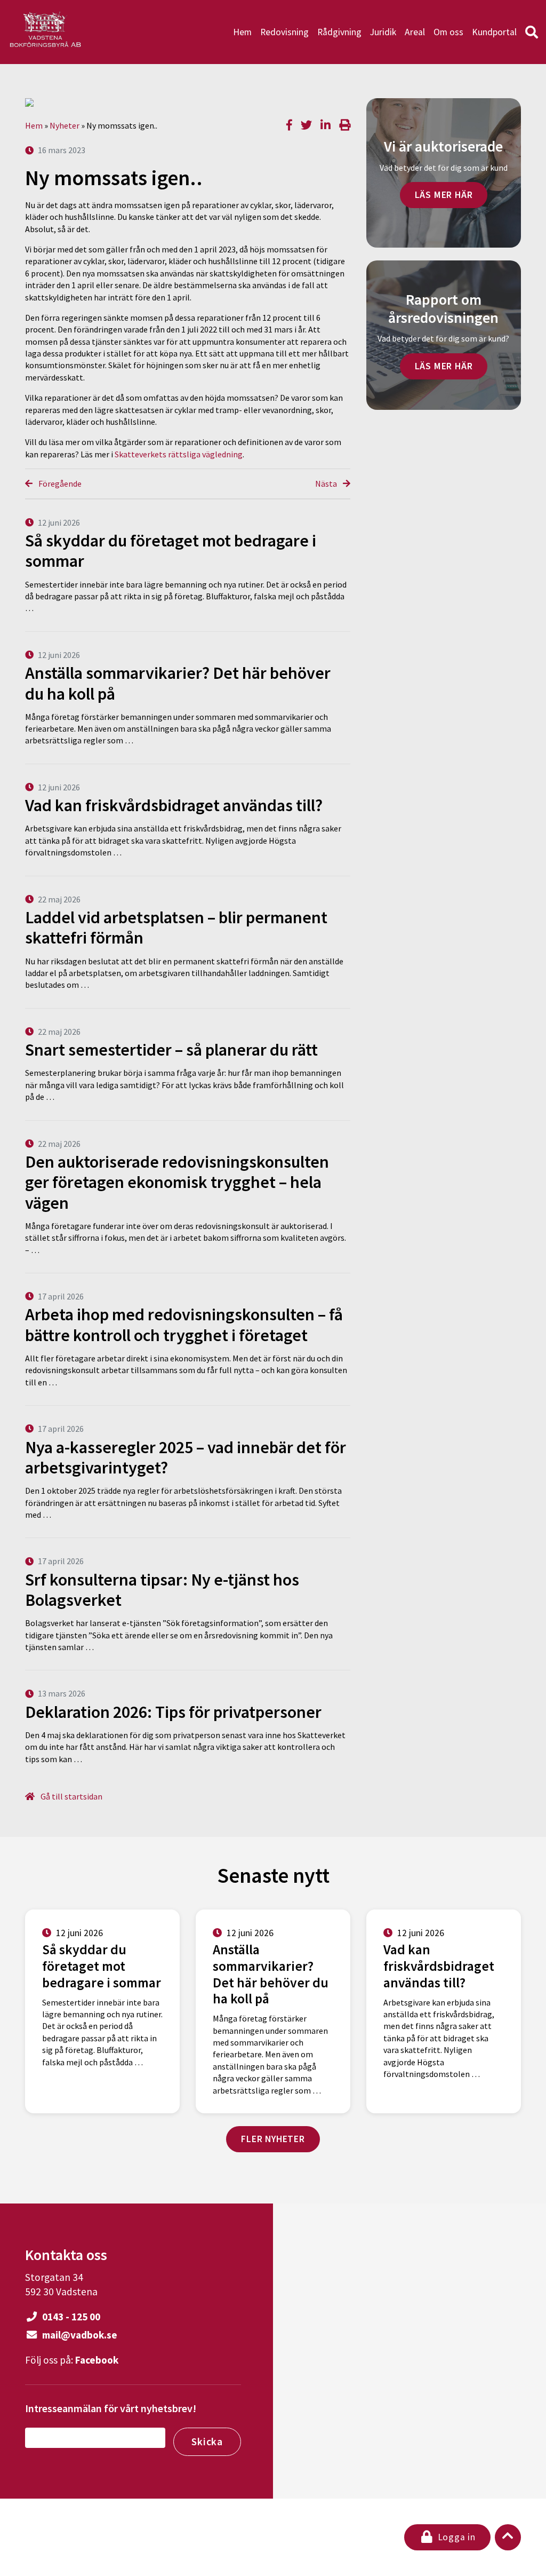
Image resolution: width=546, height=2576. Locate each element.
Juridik (383, 32)
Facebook (97, 2360)
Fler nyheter (273, 2139)
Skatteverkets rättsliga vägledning (179, 454)
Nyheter (65, 125)
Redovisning (284, 32)
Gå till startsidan (71, 1796)
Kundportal (494, 32)
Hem (242, 32)
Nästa (327, 484)
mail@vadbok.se (79, 2335)
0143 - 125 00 (70, 2317)
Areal (415, 32)
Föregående (59, 484)
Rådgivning (339, 32)
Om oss (448, 32)
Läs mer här (444, 195)
